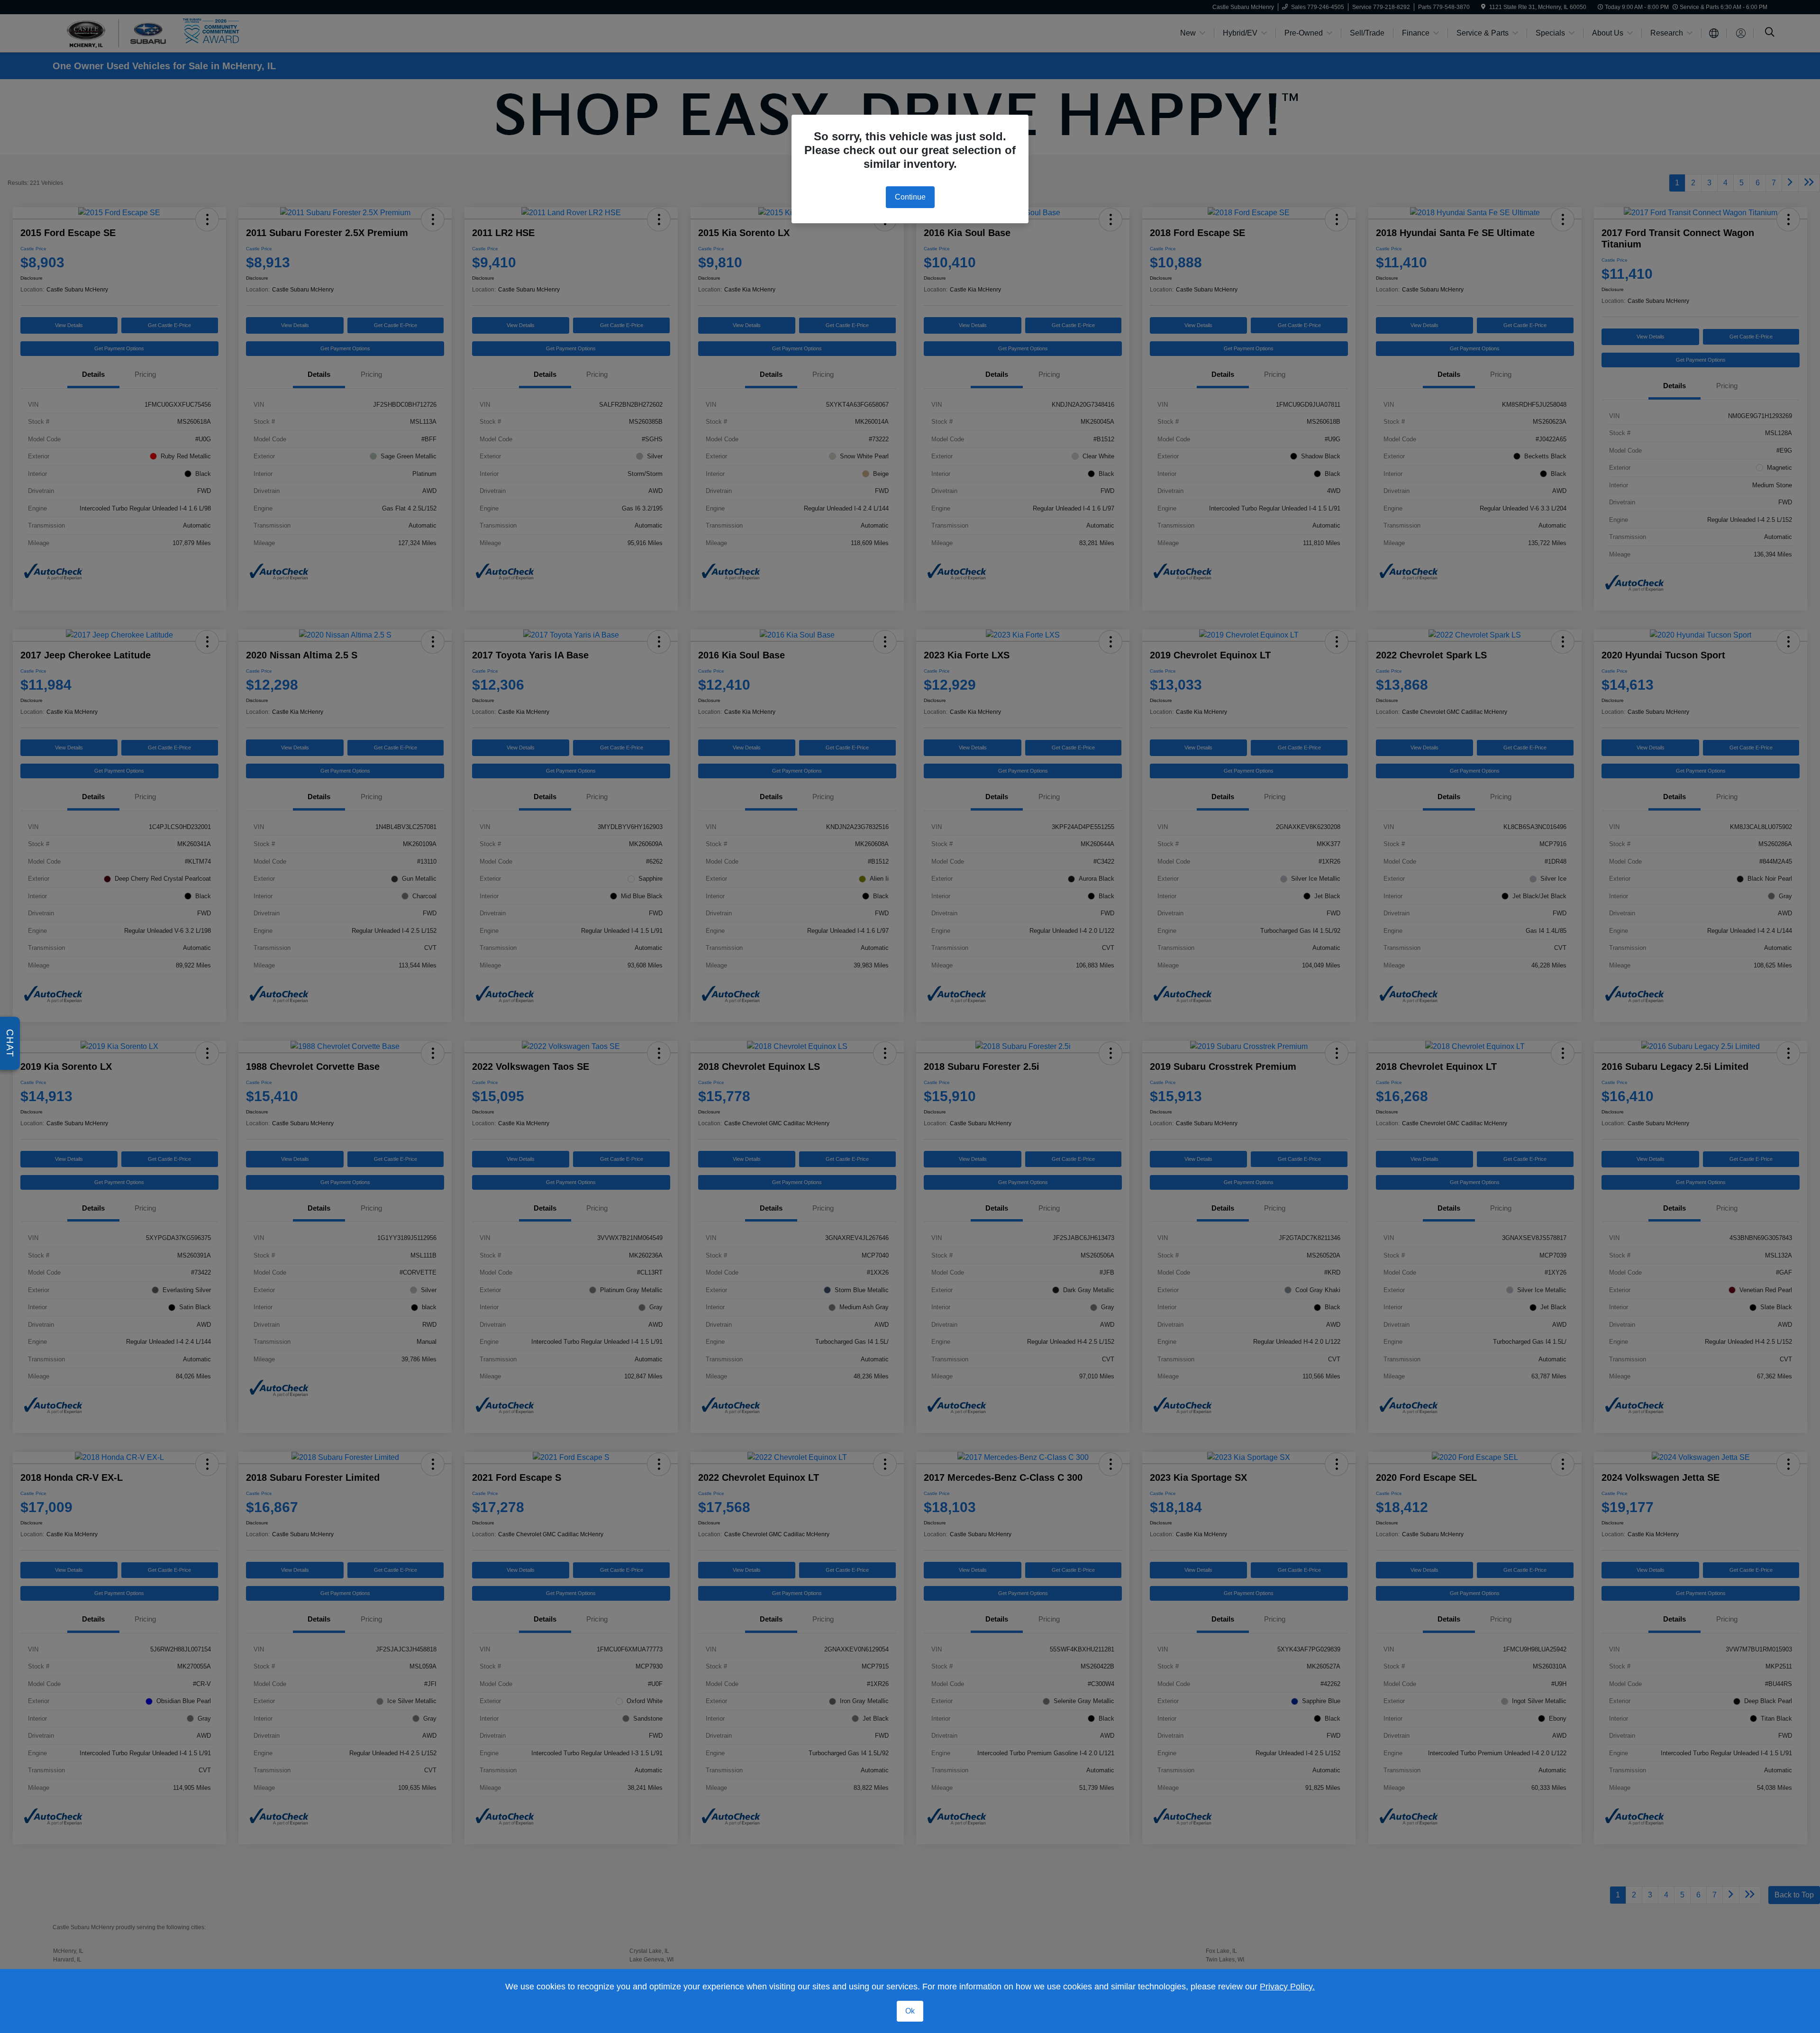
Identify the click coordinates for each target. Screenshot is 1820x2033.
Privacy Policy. (1287, 1987)
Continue (910, 197)
